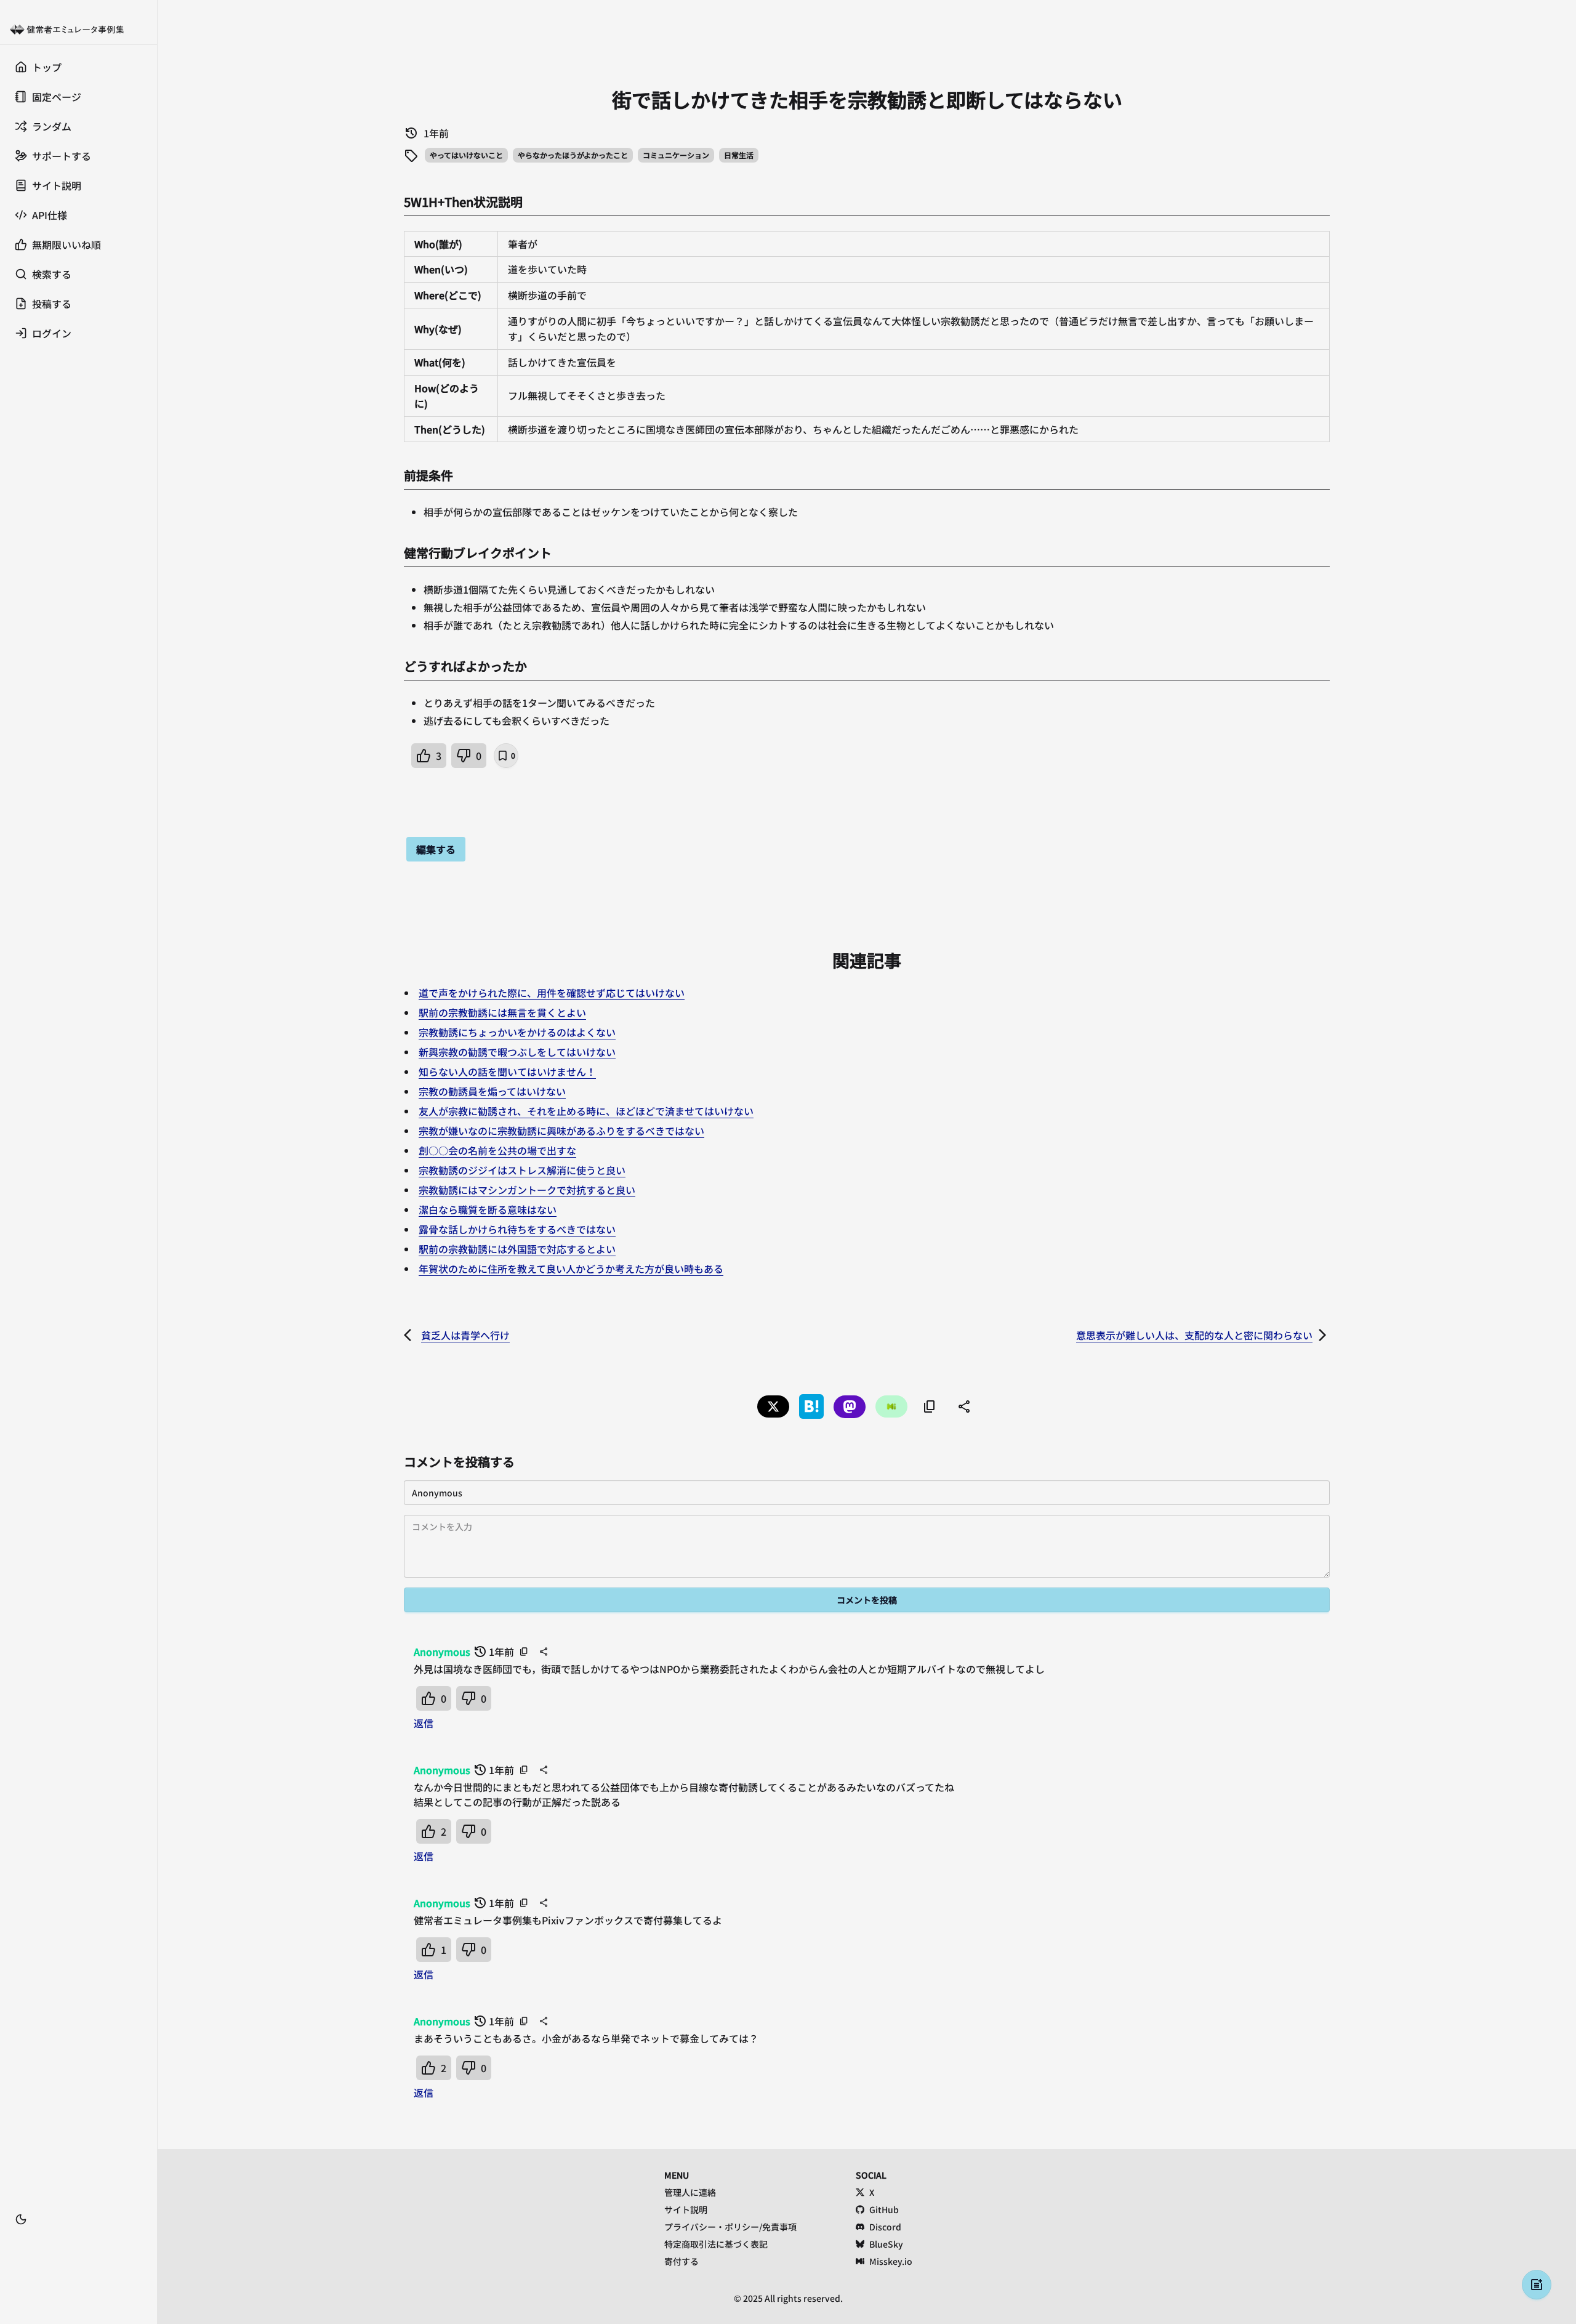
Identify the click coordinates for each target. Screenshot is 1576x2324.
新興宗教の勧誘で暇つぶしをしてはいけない (517, 1052)
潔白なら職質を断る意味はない (488, 1209)
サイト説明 (686, 2209)
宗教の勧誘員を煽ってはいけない (492, 1091)
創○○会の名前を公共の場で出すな (497, 1150)
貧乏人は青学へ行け (465, 1335)
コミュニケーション (676, 155)
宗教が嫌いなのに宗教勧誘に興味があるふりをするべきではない (561, 1131)
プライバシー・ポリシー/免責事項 (730, 2227)
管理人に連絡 (690, 2192)
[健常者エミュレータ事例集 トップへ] (78, 30)
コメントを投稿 (867, 1600)
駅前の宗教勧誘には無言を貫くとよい (502, 1012)
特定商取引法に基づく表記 (716, 2244)
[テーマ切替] (21, 2219)
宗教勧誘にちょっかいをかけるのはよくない (517, 1032)
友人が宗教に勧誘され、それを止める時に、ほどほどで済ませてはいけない (586, 1111)
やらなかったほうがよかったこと (573, 155)
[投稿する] (1537, 2285)
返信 (424, 1723)
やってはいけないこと (466, 155)
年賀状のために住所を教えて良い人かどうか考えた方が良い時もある (571, 1269)
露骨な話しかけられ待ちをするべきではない (517, 1229)
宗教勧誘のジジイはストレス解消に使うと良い (522, 1170)
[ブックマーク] (78, 2238)
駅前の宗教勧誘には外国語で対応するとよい (517, 1249)
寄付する (681, 2261)
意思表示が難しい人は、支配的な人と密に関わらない (1194, 1335)
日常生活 (739, 155)
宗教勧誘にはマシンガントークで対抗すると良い (527, 1190)
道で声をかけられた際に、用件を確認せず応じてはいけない (552, 993)
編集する (436, 849)
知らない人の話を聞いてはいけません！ (507, 1071)
